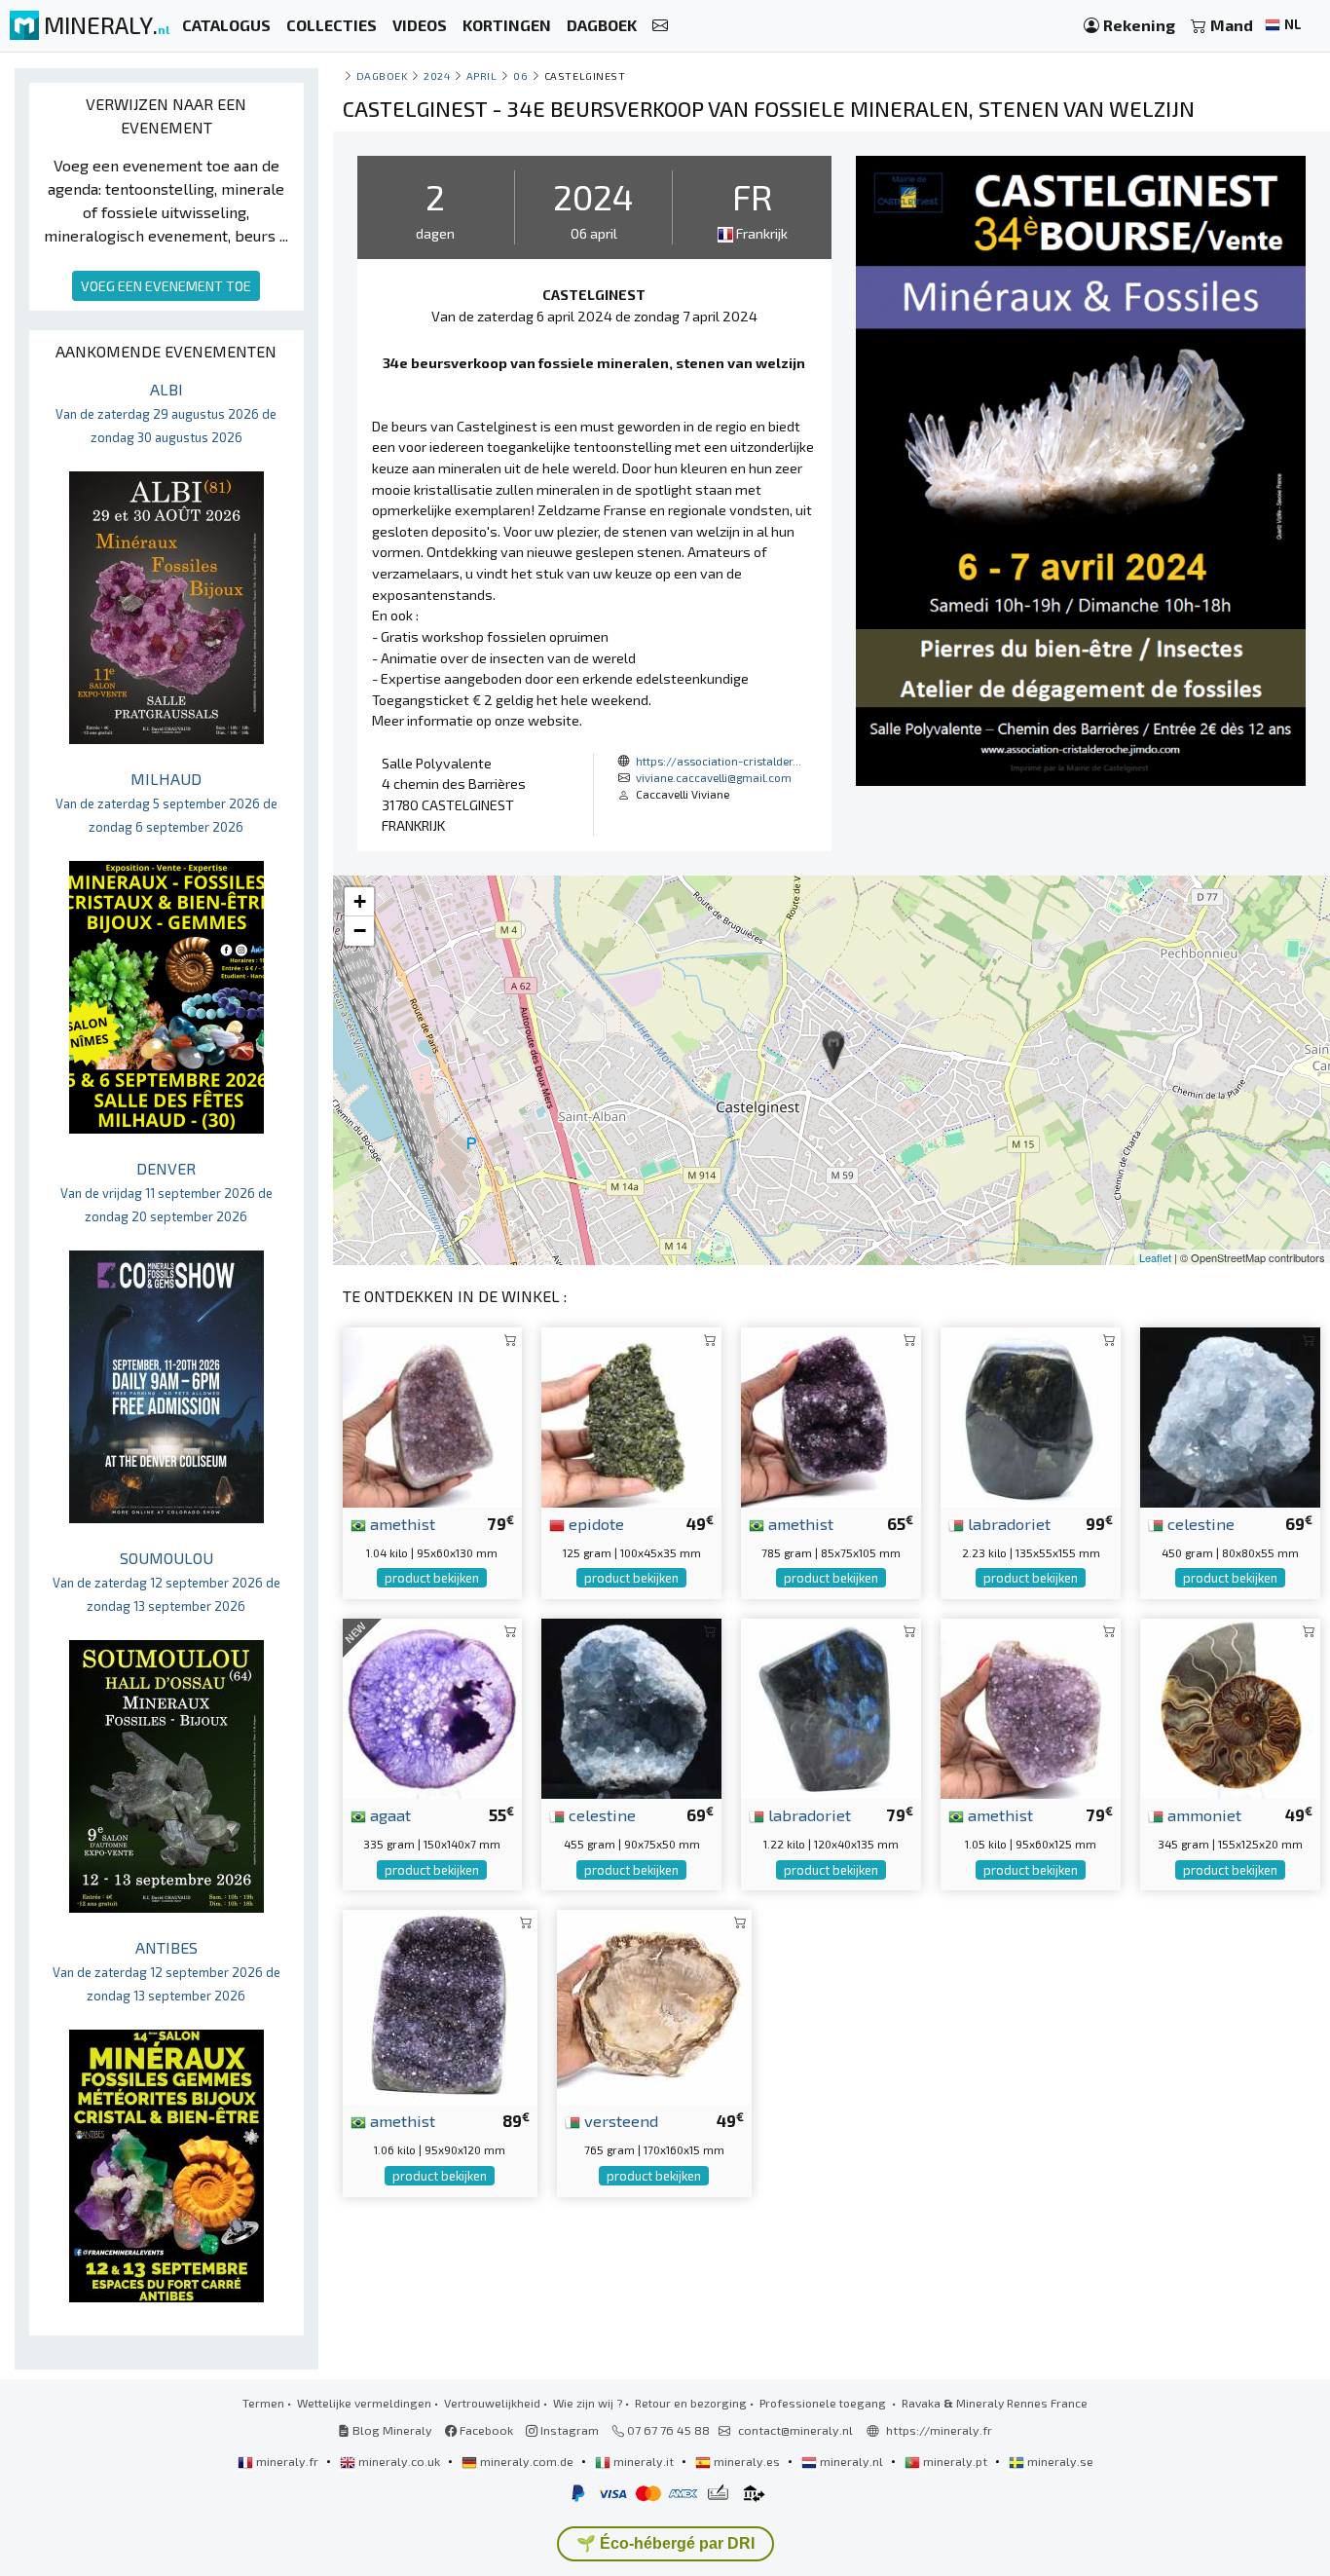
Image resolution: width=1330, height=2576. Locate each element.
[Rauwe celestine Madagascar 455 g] (631, 1707)
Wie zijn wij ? (588, 2403)
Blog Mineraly (391, 2430)
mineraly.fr (287, 2461)
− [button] (360, 931)
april (482, 75)
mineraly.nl (851, 2461)
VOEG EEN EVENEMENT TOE (166, 286)
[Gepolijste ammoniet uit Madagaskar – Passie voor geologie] (1230, 1707)
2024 (437, 75)
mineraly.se (1059, 2461)
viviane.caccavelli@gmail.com (714, 777)
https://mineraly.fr (939, 2430)
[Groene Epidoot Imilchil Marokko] (631, 1415)
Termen (263, 2403)
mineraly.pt (955, 2461)
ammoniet (1202, 1814)
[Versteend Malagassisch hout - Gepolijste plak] (654, 2005)
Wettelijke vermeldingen (364, 2403)
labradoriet (1007, 1523)
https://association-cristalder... (719, 761)
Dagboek (382, 75)
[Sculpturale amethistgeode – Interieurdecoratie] (831, 1415)
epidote (594, 1523)
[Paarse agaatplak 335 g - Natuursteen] (433, 1707)
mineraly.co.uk (399, 2461)
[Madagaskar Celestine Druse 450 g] (1230, 1415)
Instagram (568, 2430)
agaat (388, 1814)
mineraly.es (747, 2461)
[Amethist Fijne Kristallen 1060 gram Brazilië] (440, 2005)
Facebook (485, 2430)
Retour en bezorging (691, 2403)
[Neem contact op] (660, 26)
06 (520, 75)
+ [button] (360, 901)
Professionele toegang (824, 2403)
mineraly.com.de (527, 2461)
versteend (619, 2120)
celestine (1199, 1523)
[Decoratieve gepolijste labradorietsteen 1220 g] (831, 1707)
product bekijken (432, 1578)
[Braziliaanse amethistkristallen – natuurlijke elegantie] (1031, 1707)
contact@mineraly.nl (795, 2430)
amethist (401, 1523)
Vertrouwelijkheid (492, 2403)
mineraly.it (644, 2461)
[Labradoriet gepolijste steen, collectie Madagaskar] (1031, 1415)
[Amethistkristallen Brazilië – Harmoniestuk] (433, 1415)
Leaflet (1155, 1257)
